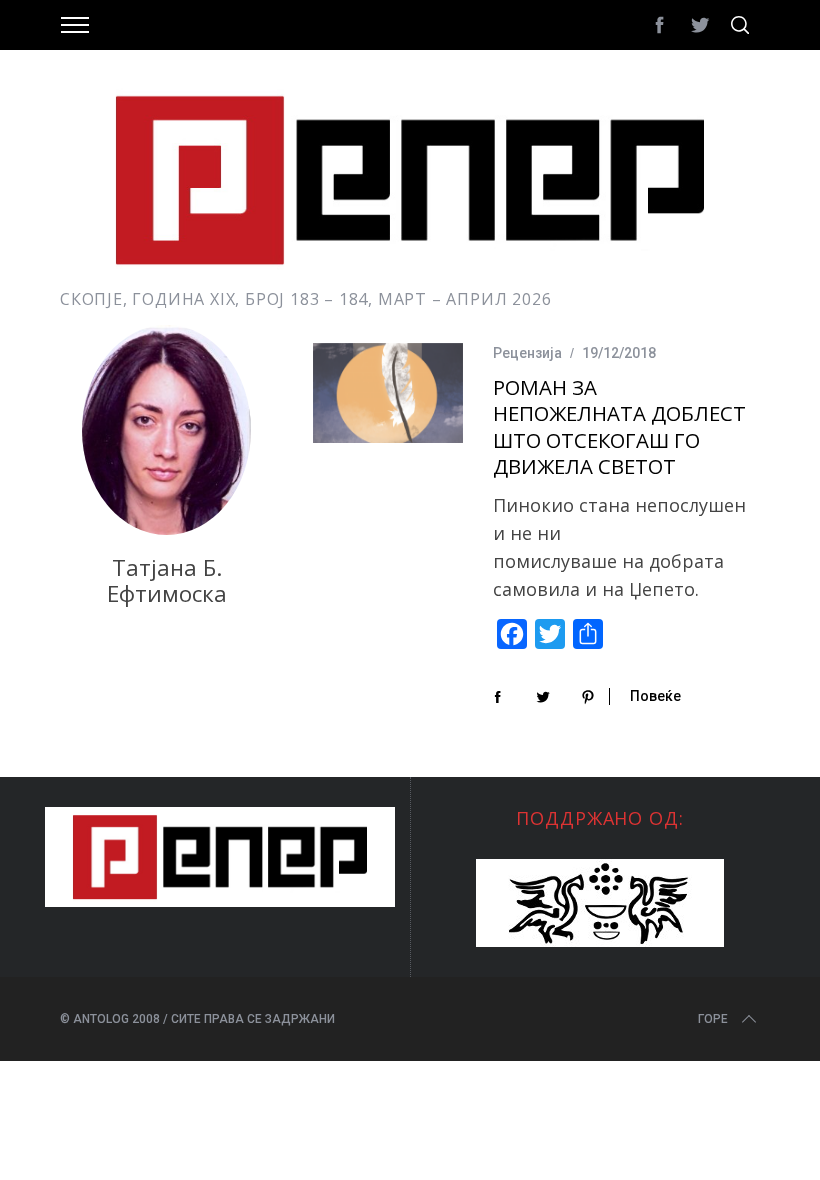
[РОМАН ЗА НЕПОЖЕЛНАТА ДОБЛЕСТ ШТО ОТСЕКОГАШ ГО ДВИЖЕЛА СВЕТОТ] (388, 393)
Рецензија (527, 353)
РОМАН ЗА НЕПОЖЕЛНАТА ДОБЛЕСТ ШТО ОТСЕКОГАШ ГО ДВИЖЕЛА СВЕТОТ (619, 427)
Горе (713, 1019)
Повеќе (655, 696)
